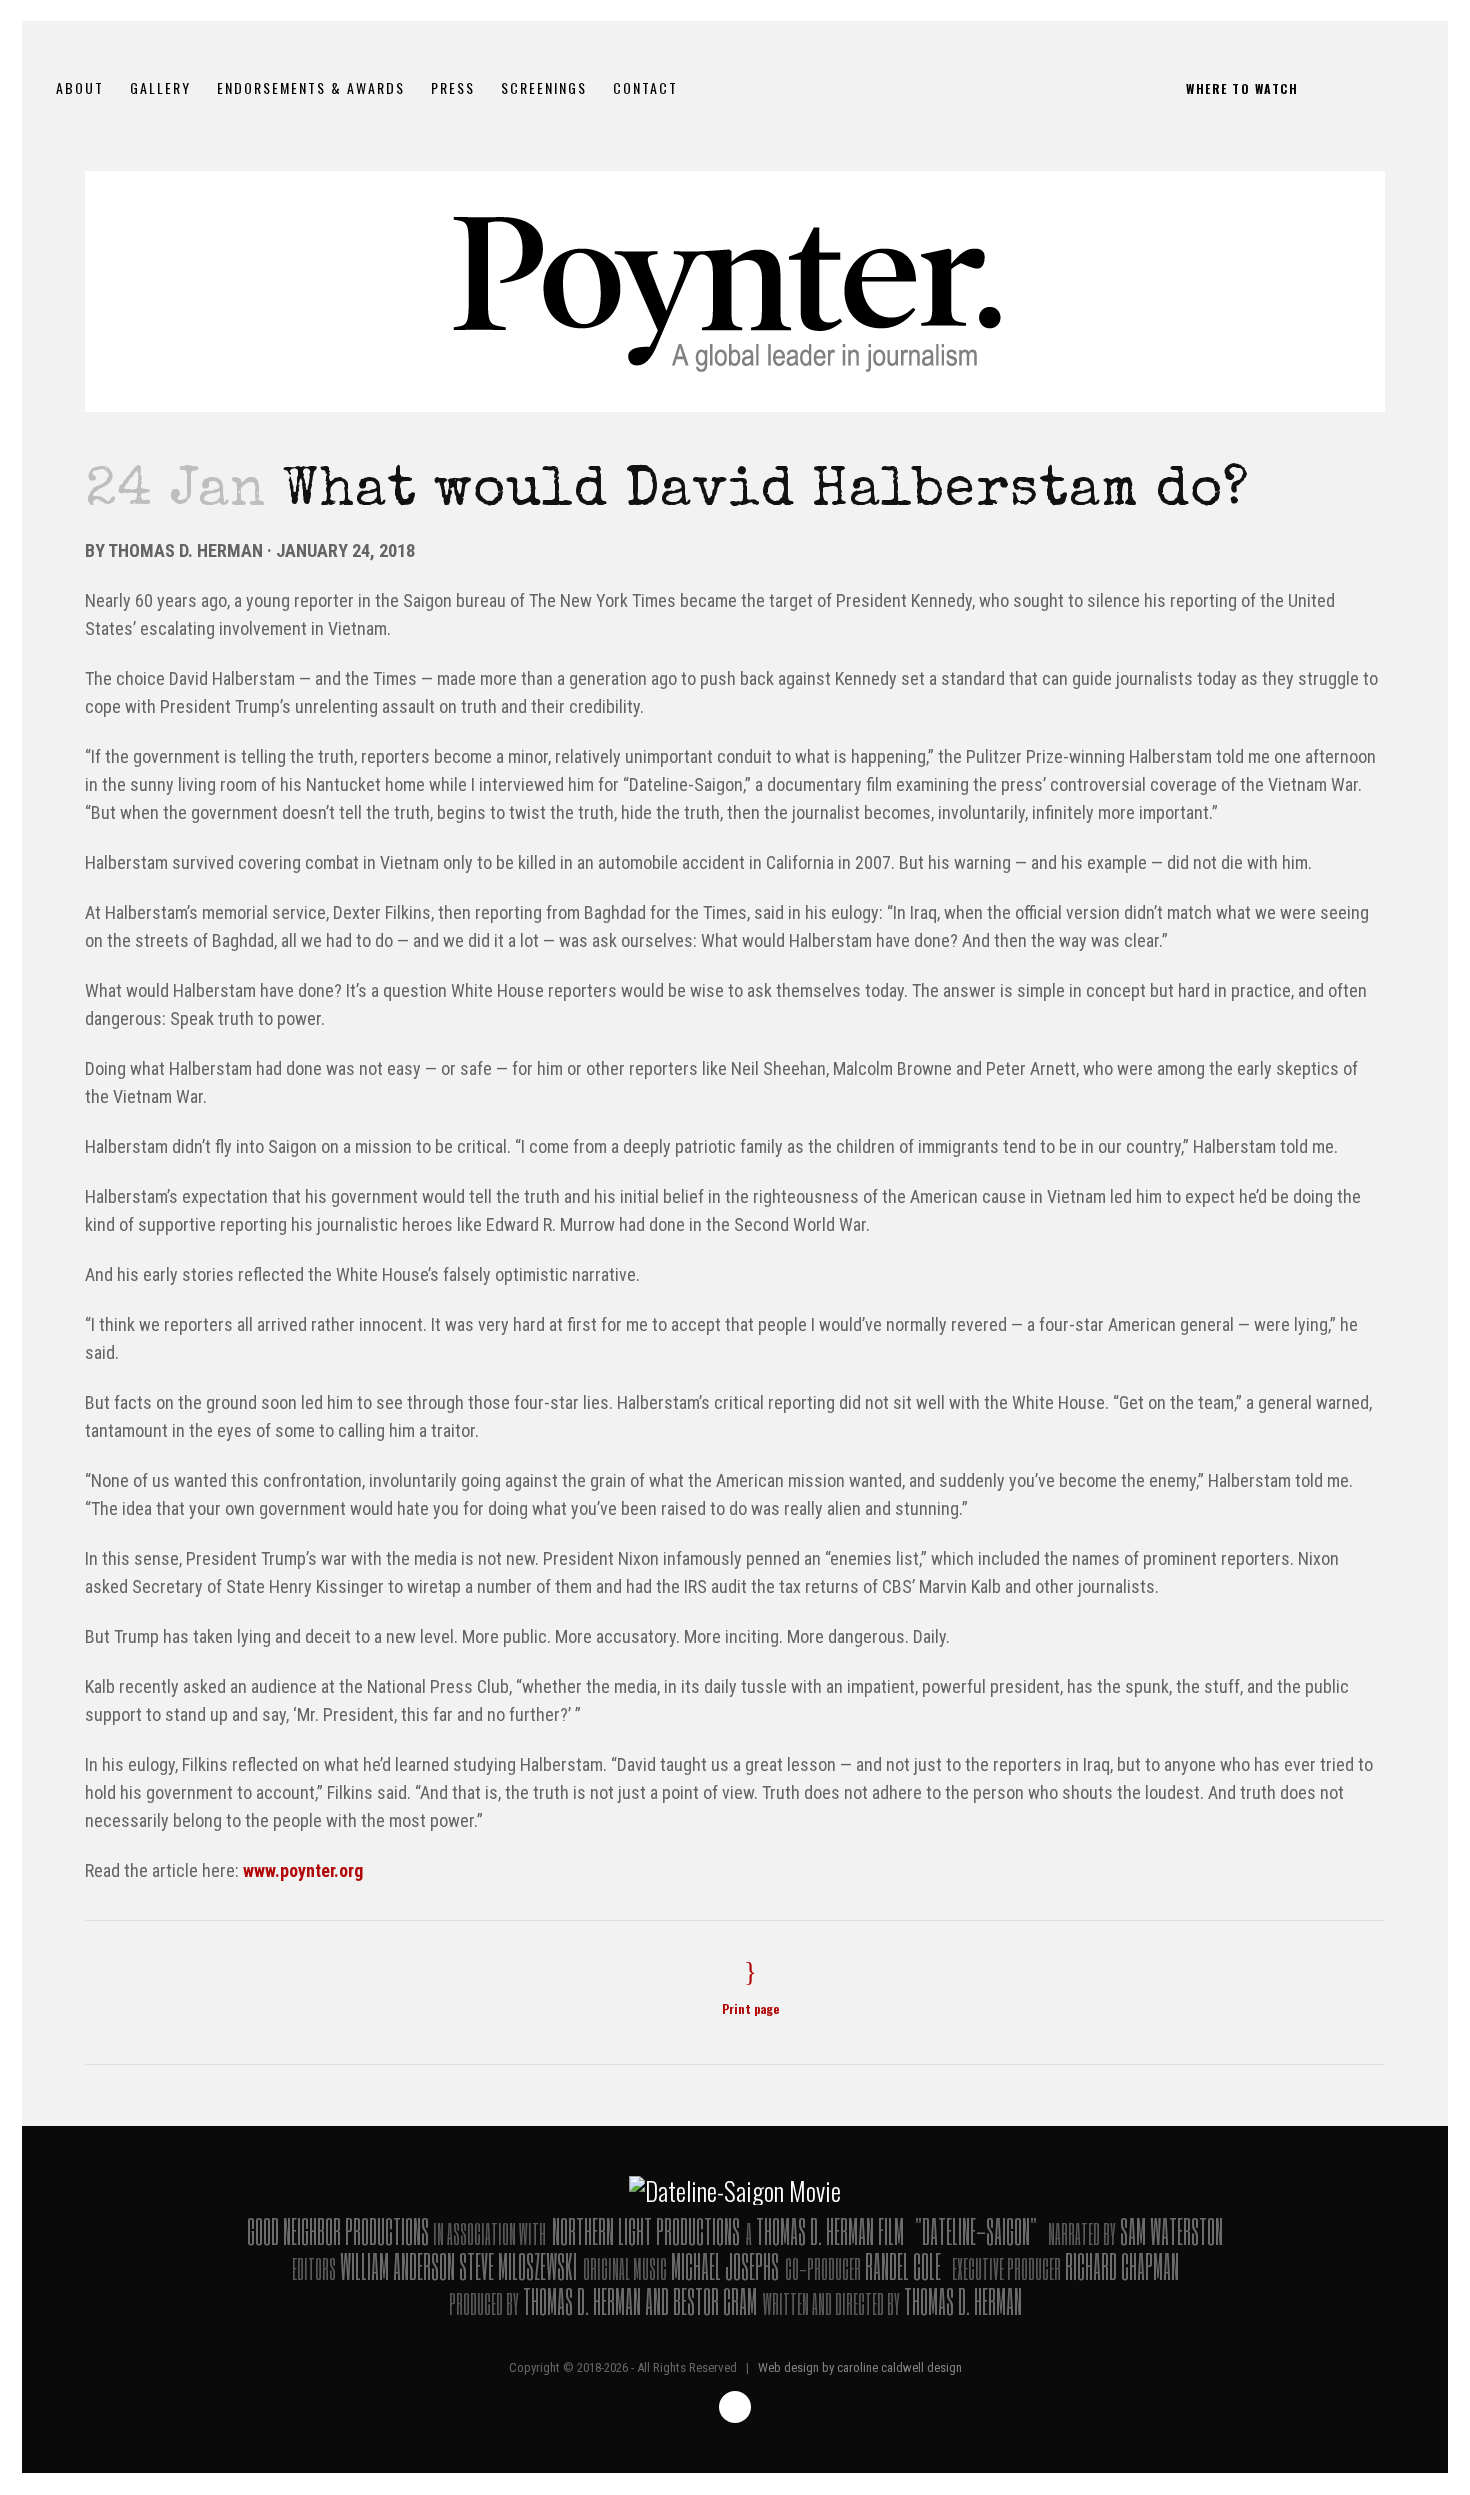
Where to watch (1242, 88)
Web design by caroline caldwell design (860, 2367)
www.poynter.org (303, 1870)
